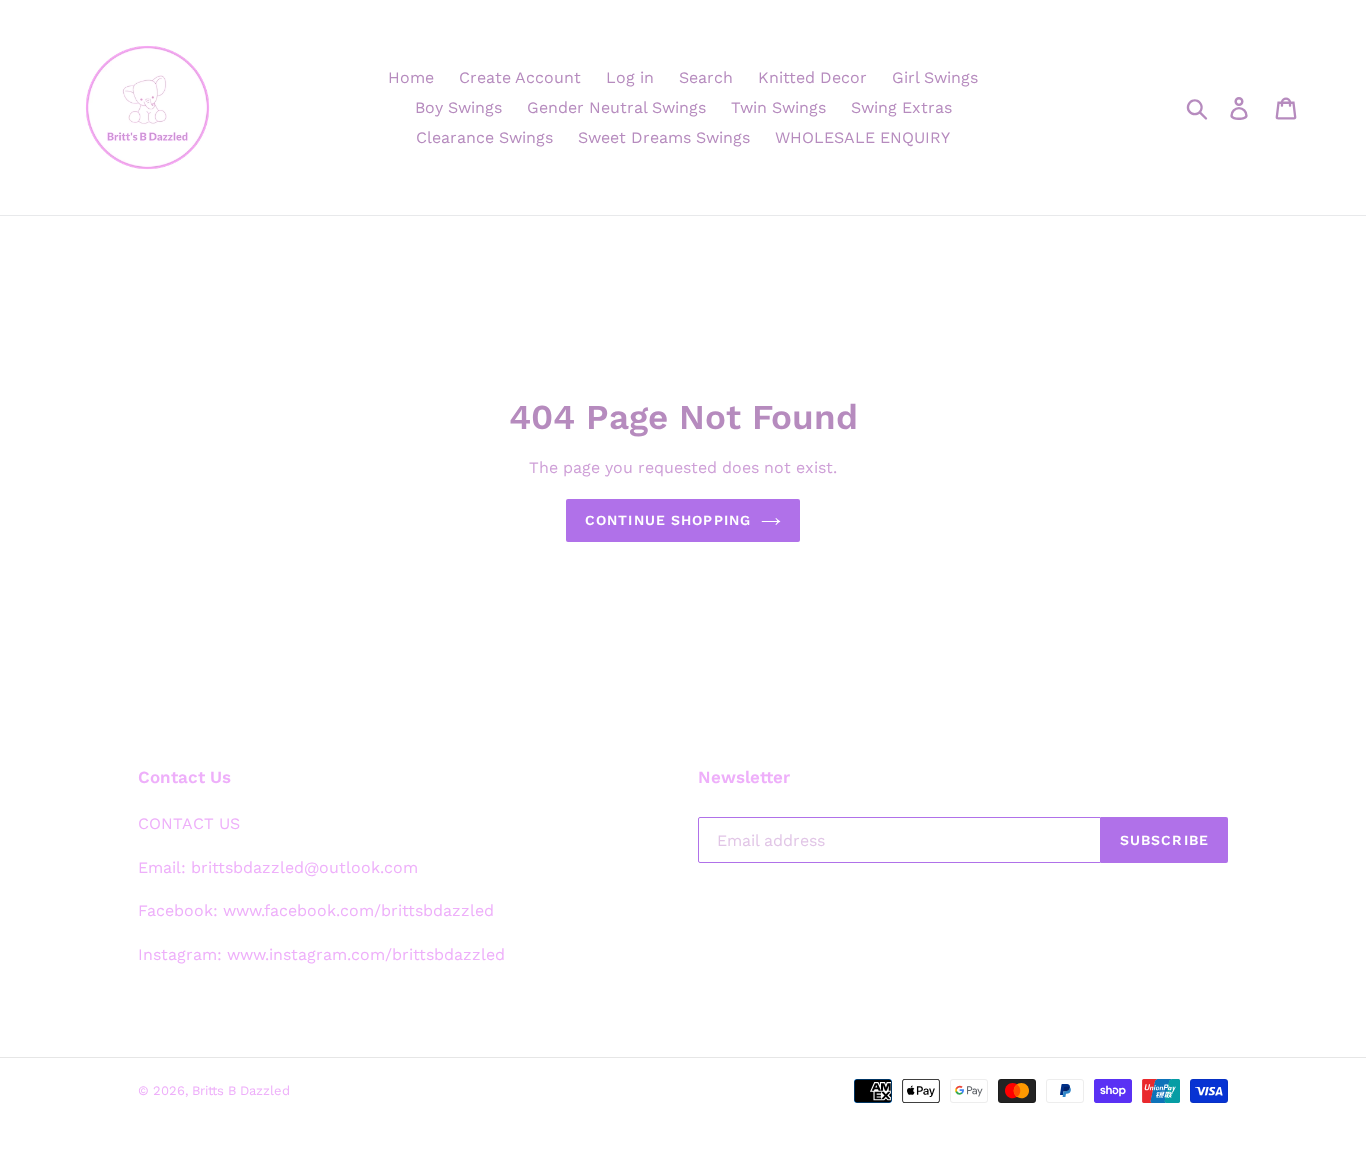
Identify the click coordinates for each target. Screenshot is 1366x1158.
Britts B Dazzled (241, 1090)
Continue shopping (668, 520)
